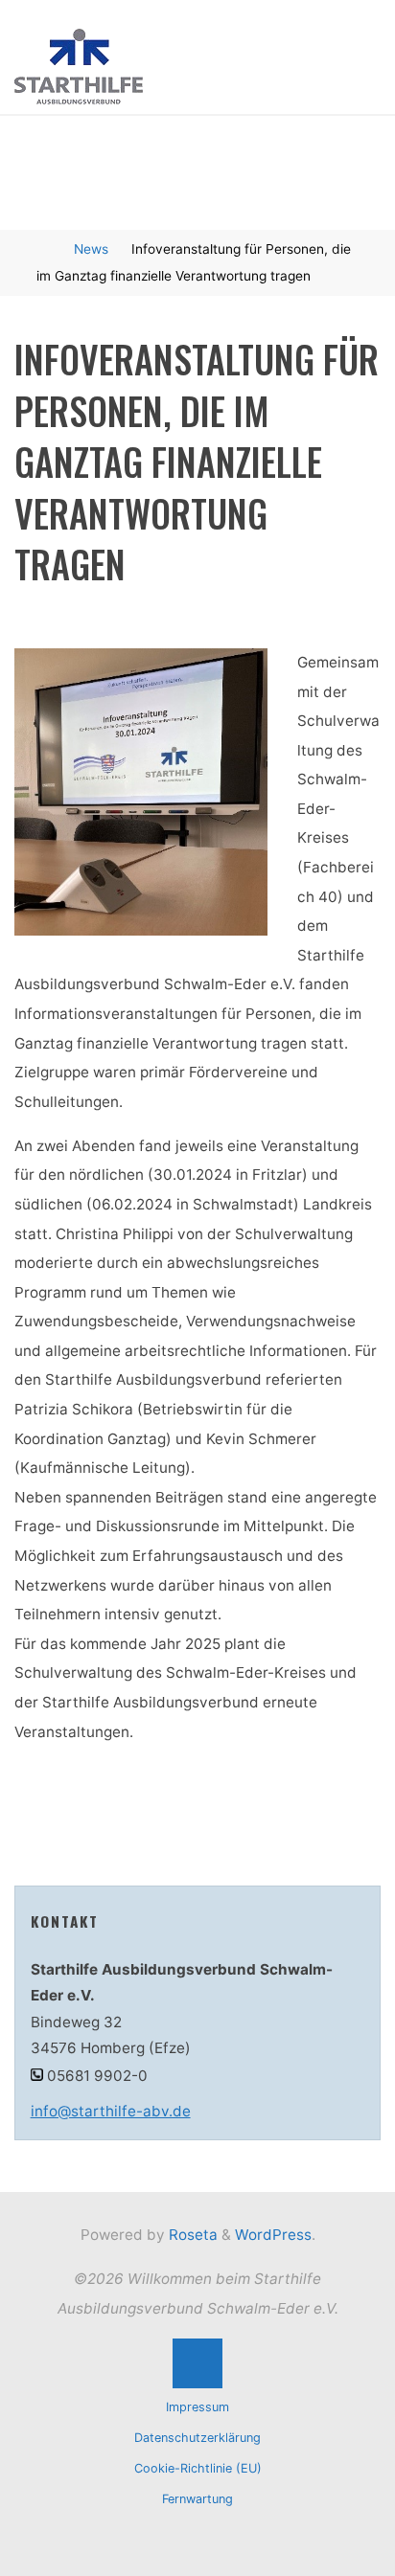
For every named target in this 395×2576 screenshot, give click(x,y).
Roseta (191, 2235)
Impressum (197, 2407)
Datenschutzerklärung (197, 2438)
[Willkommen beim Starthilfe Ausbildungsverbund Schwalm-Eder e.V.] (79, 66)
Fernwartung (197, 2499)
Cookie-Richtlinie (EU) (198, 2468)
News (91, 249)
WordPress (273, 2235)
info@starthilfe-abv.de (111, 2111)
